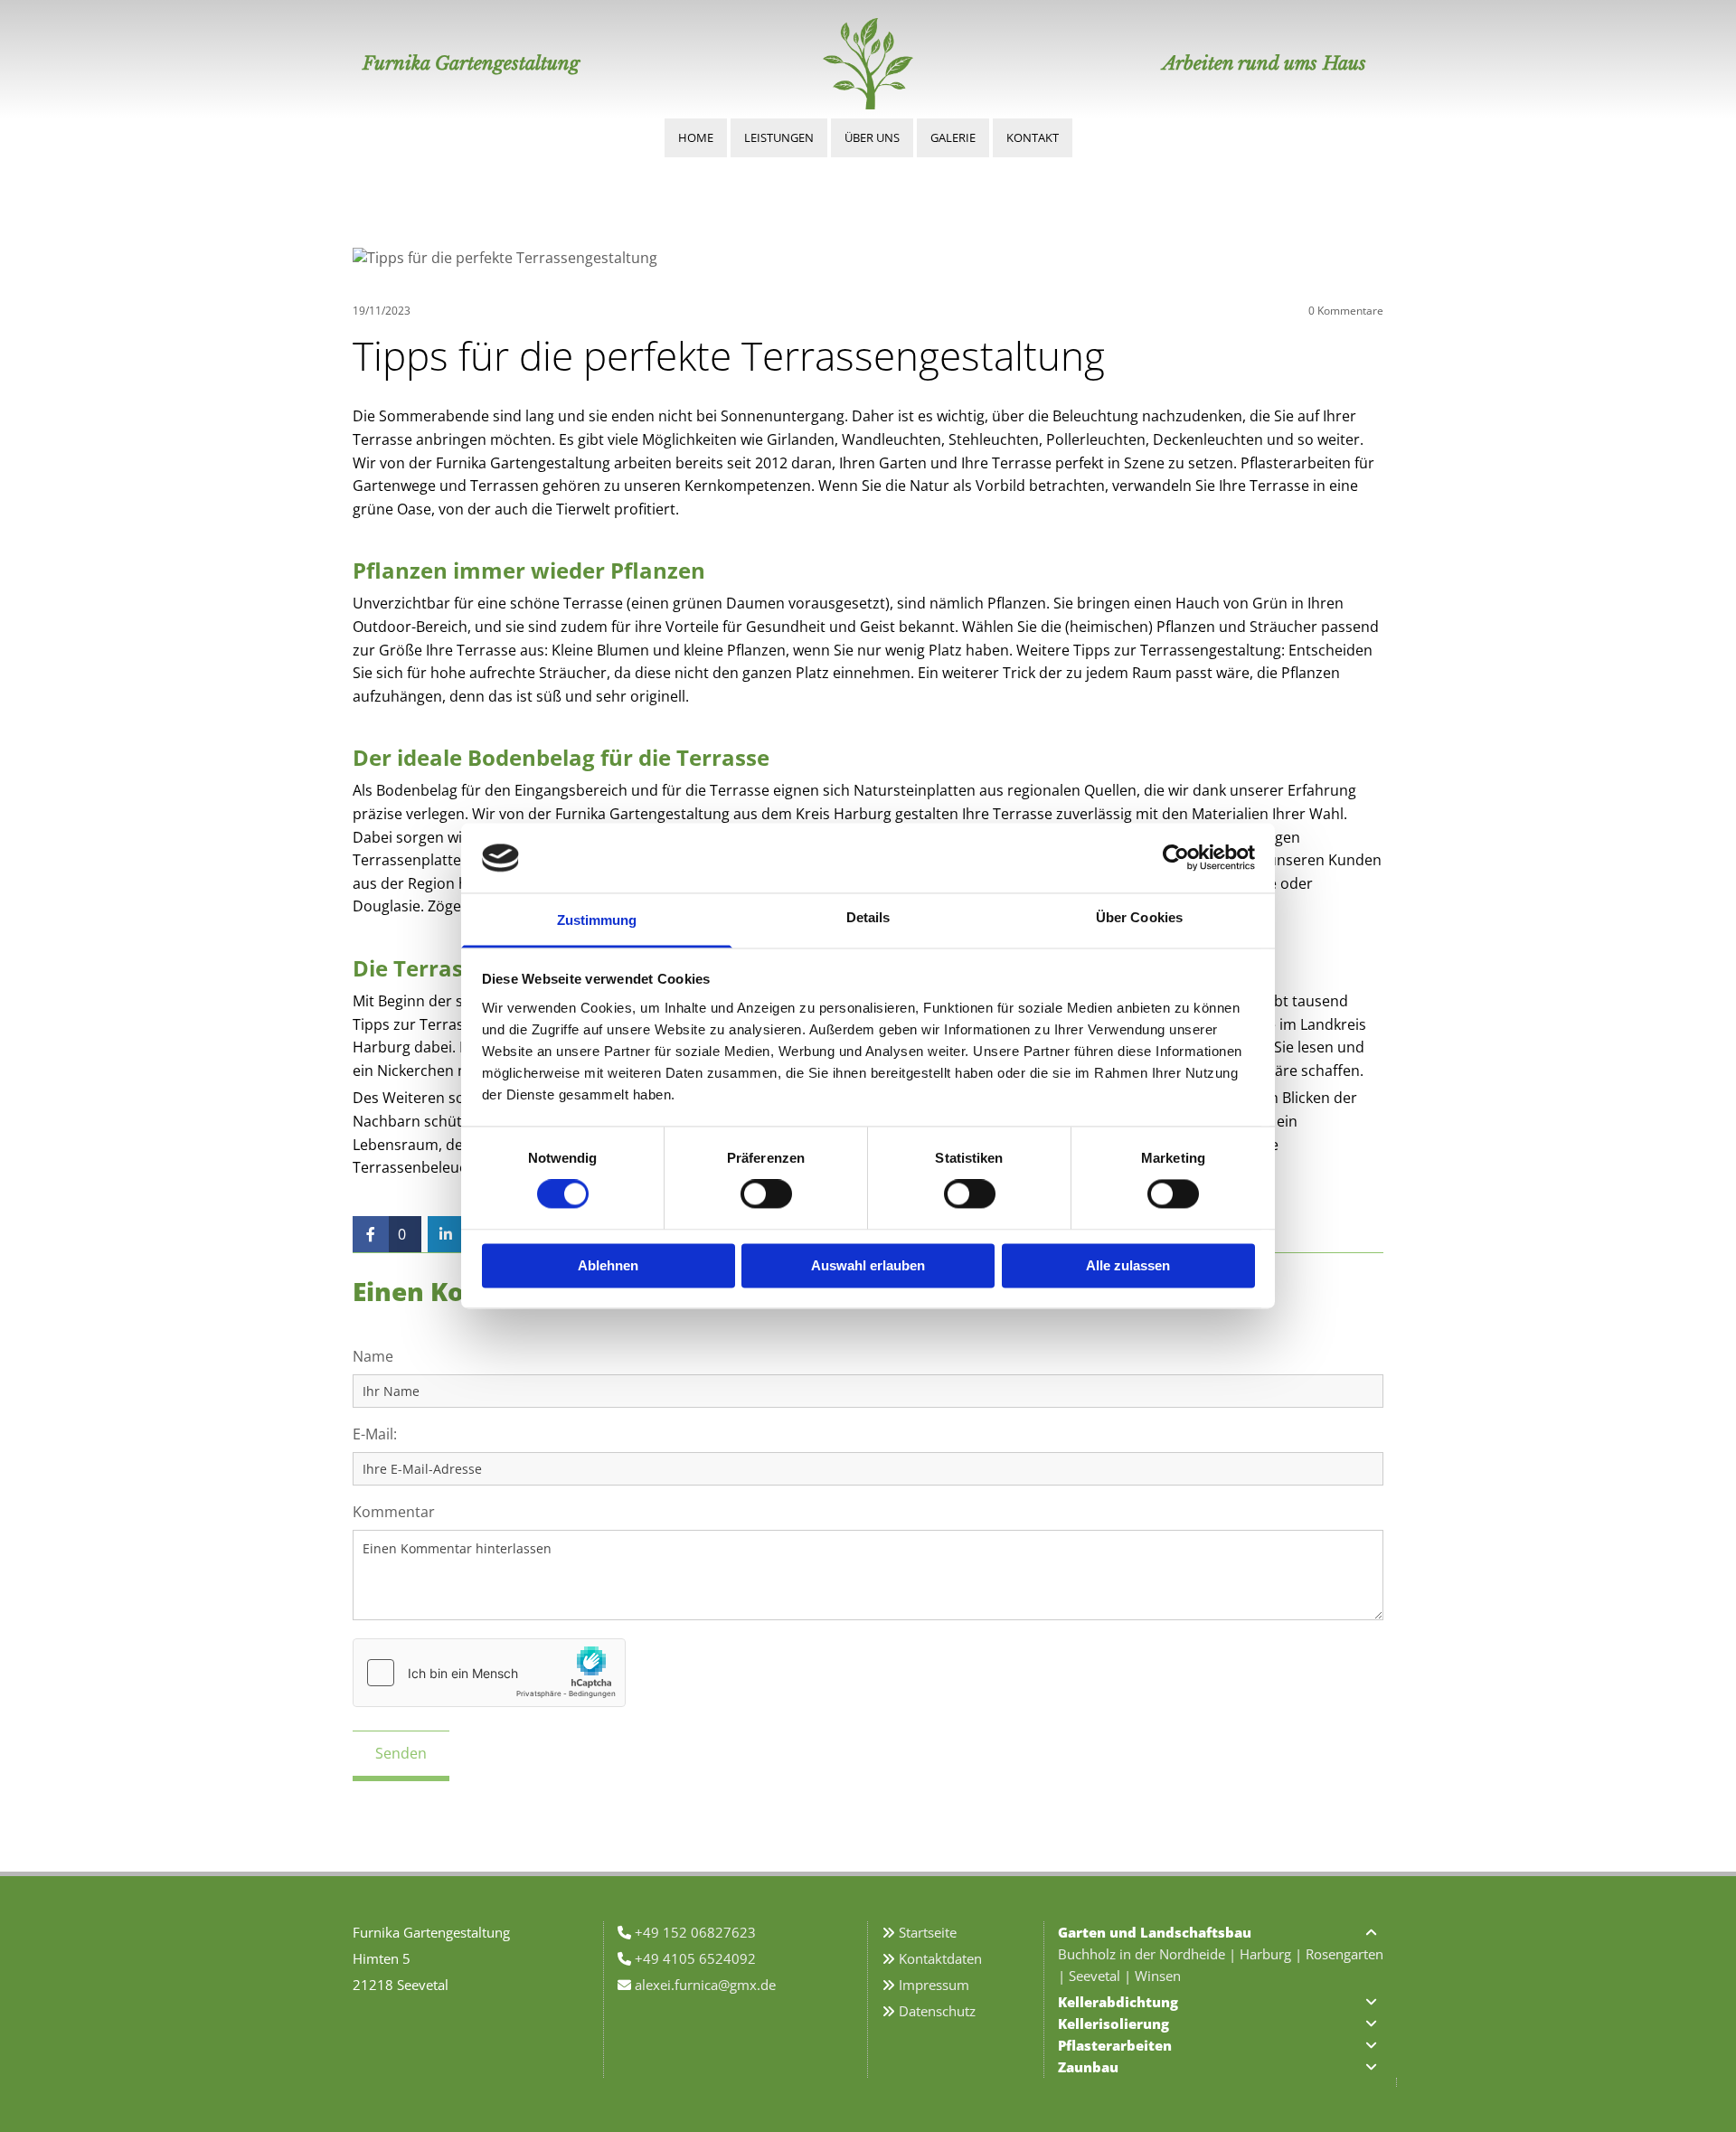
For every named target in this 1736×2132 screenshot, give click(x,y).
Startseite (928, 1932)
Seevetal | (1102, 1976)
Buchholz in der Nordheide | (1149, 1954)
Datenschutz (937, 2011)
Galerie (953, 137)
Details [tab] (868, 917)
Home (696, 137)
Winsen (1158, 1976)
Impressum (934, 1985)
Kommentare (1346, 311)
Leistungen (779, 137)
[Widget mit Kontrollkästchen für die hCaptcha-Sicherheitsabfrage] (489, 1673)
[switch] (766, 1194)
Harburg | (1273, 1954)
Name (373, 1357)
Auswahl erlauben (868, 1265)
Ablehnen (608, 1265)
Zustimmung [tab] (597, 920)
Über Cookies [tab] (1139, 917)
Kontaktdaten (940, 1958)
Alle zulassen (1128, 1265)
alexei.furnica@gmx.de (705, 1985)
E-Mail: (375, 1434)
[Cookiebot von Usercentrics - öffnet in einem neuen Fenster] (1176, 858)
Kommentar (394, 1512)
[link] (1371, 1932)
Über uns (872, 137)
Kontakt (1033, 137)
